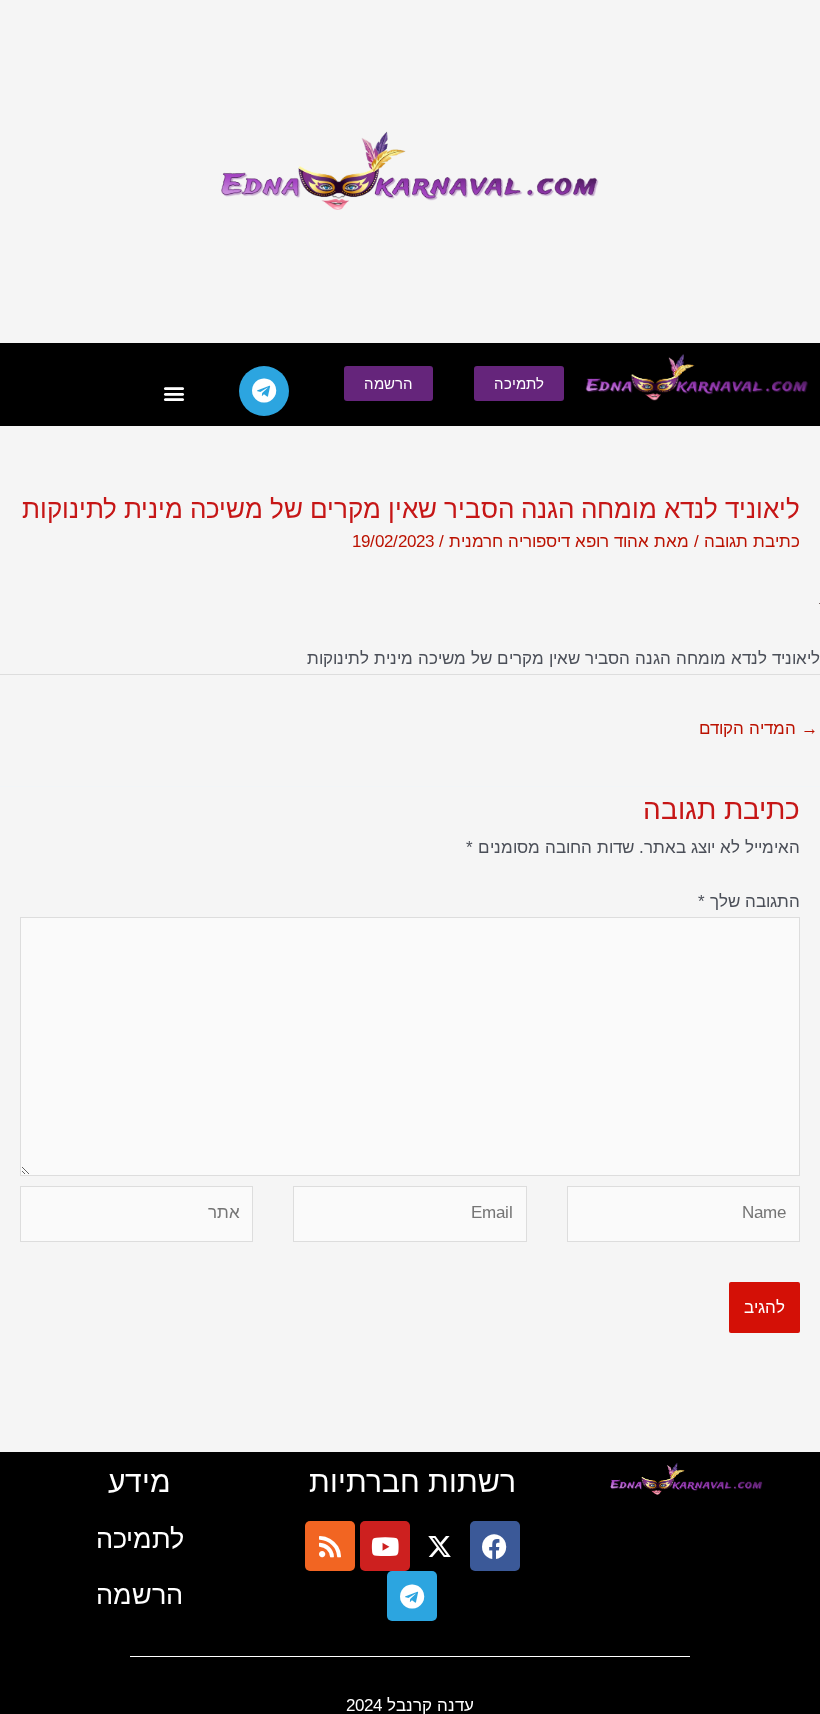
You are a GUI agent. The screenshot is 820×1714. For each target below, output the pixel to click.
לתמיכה (140, 1538)
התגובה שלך (749, 901)
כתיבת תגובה (752, 541)
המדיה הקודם (758, 728)
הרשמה (139, 1594)
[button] (174, 393)
